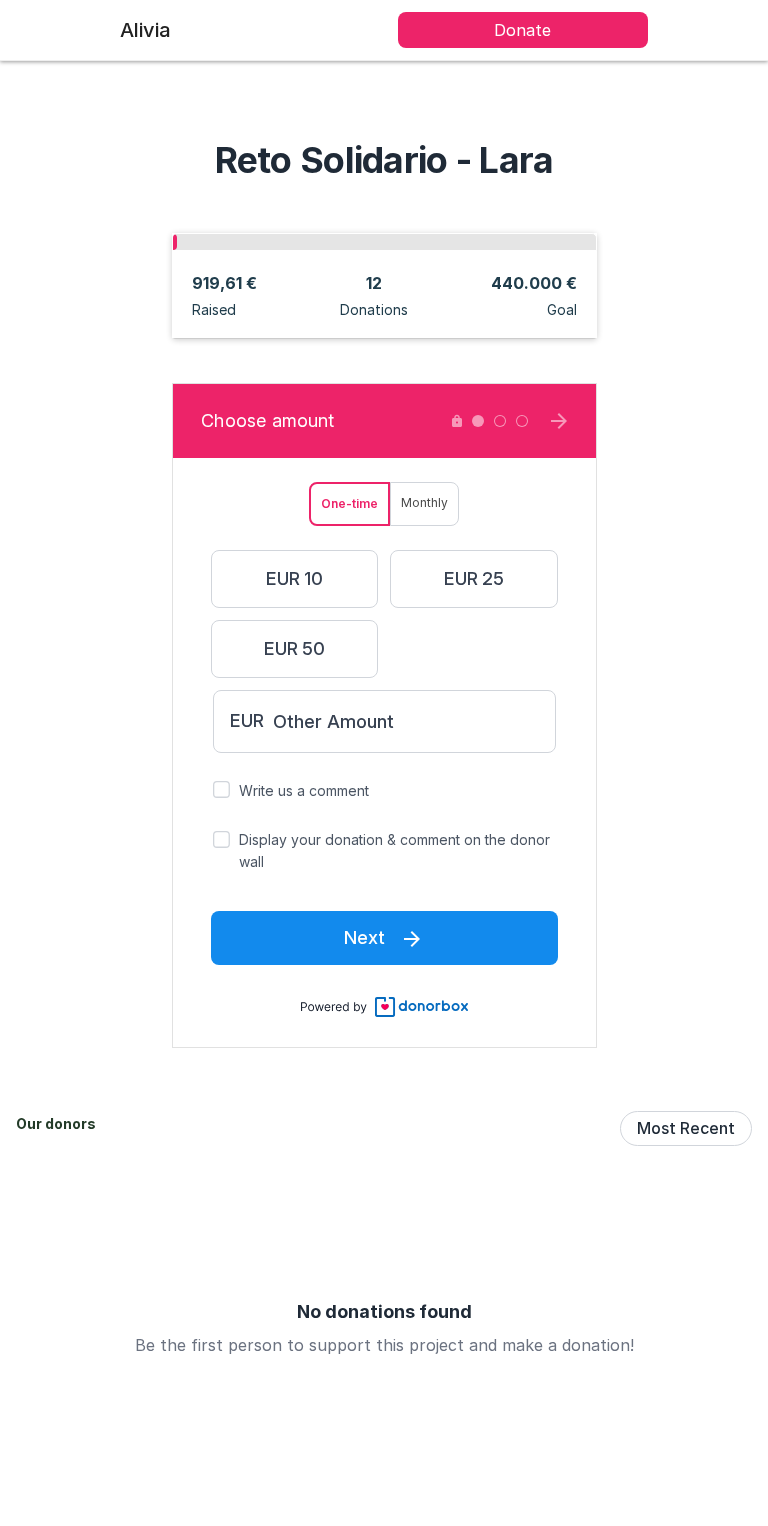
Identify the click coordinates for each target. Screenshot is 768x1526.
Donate (522, 30)
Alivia (145, 30)
